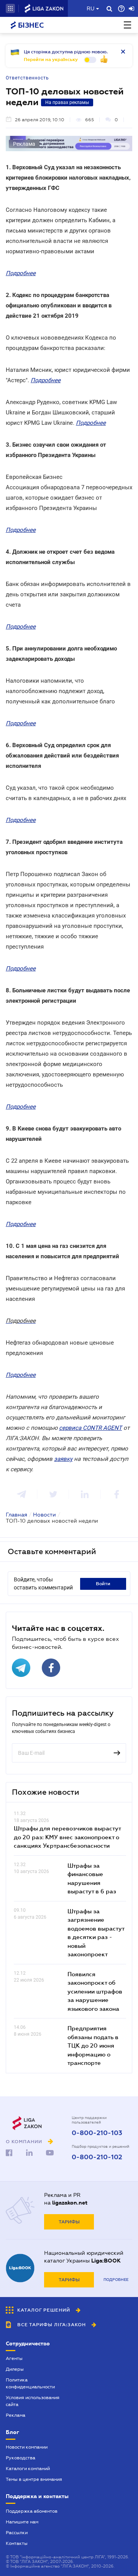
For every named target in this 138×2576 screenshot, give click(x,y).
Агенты (14, 2358)
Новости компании (27, 2447)
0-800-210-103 (97, 2133)
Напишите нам (22, 2522)
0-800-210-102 (97, 2157)
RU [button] (90, 8)
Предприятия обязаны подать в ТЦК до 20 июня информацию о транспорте (93, 2045)
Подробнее (116, 2280)
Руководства (21, 2458)
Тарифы (69, 2222)
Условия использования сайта (33, 2401)
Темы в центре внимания (34, 2479)
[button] (10, 8)
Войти (103, 1584)
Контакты (17, 2543)
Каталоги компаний (28, 2469)
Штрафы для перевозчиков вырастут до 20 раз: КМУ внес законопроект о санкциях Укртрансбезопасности (67, 1837)
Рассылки (17, 2533)
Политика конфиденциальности (30, 2383)
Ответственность (27, 78)
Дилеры (15, 2369)
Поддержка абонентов (32, 2511)
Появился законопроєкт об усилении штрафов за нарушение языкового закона (95, 1991)
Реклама (16, 2415)
